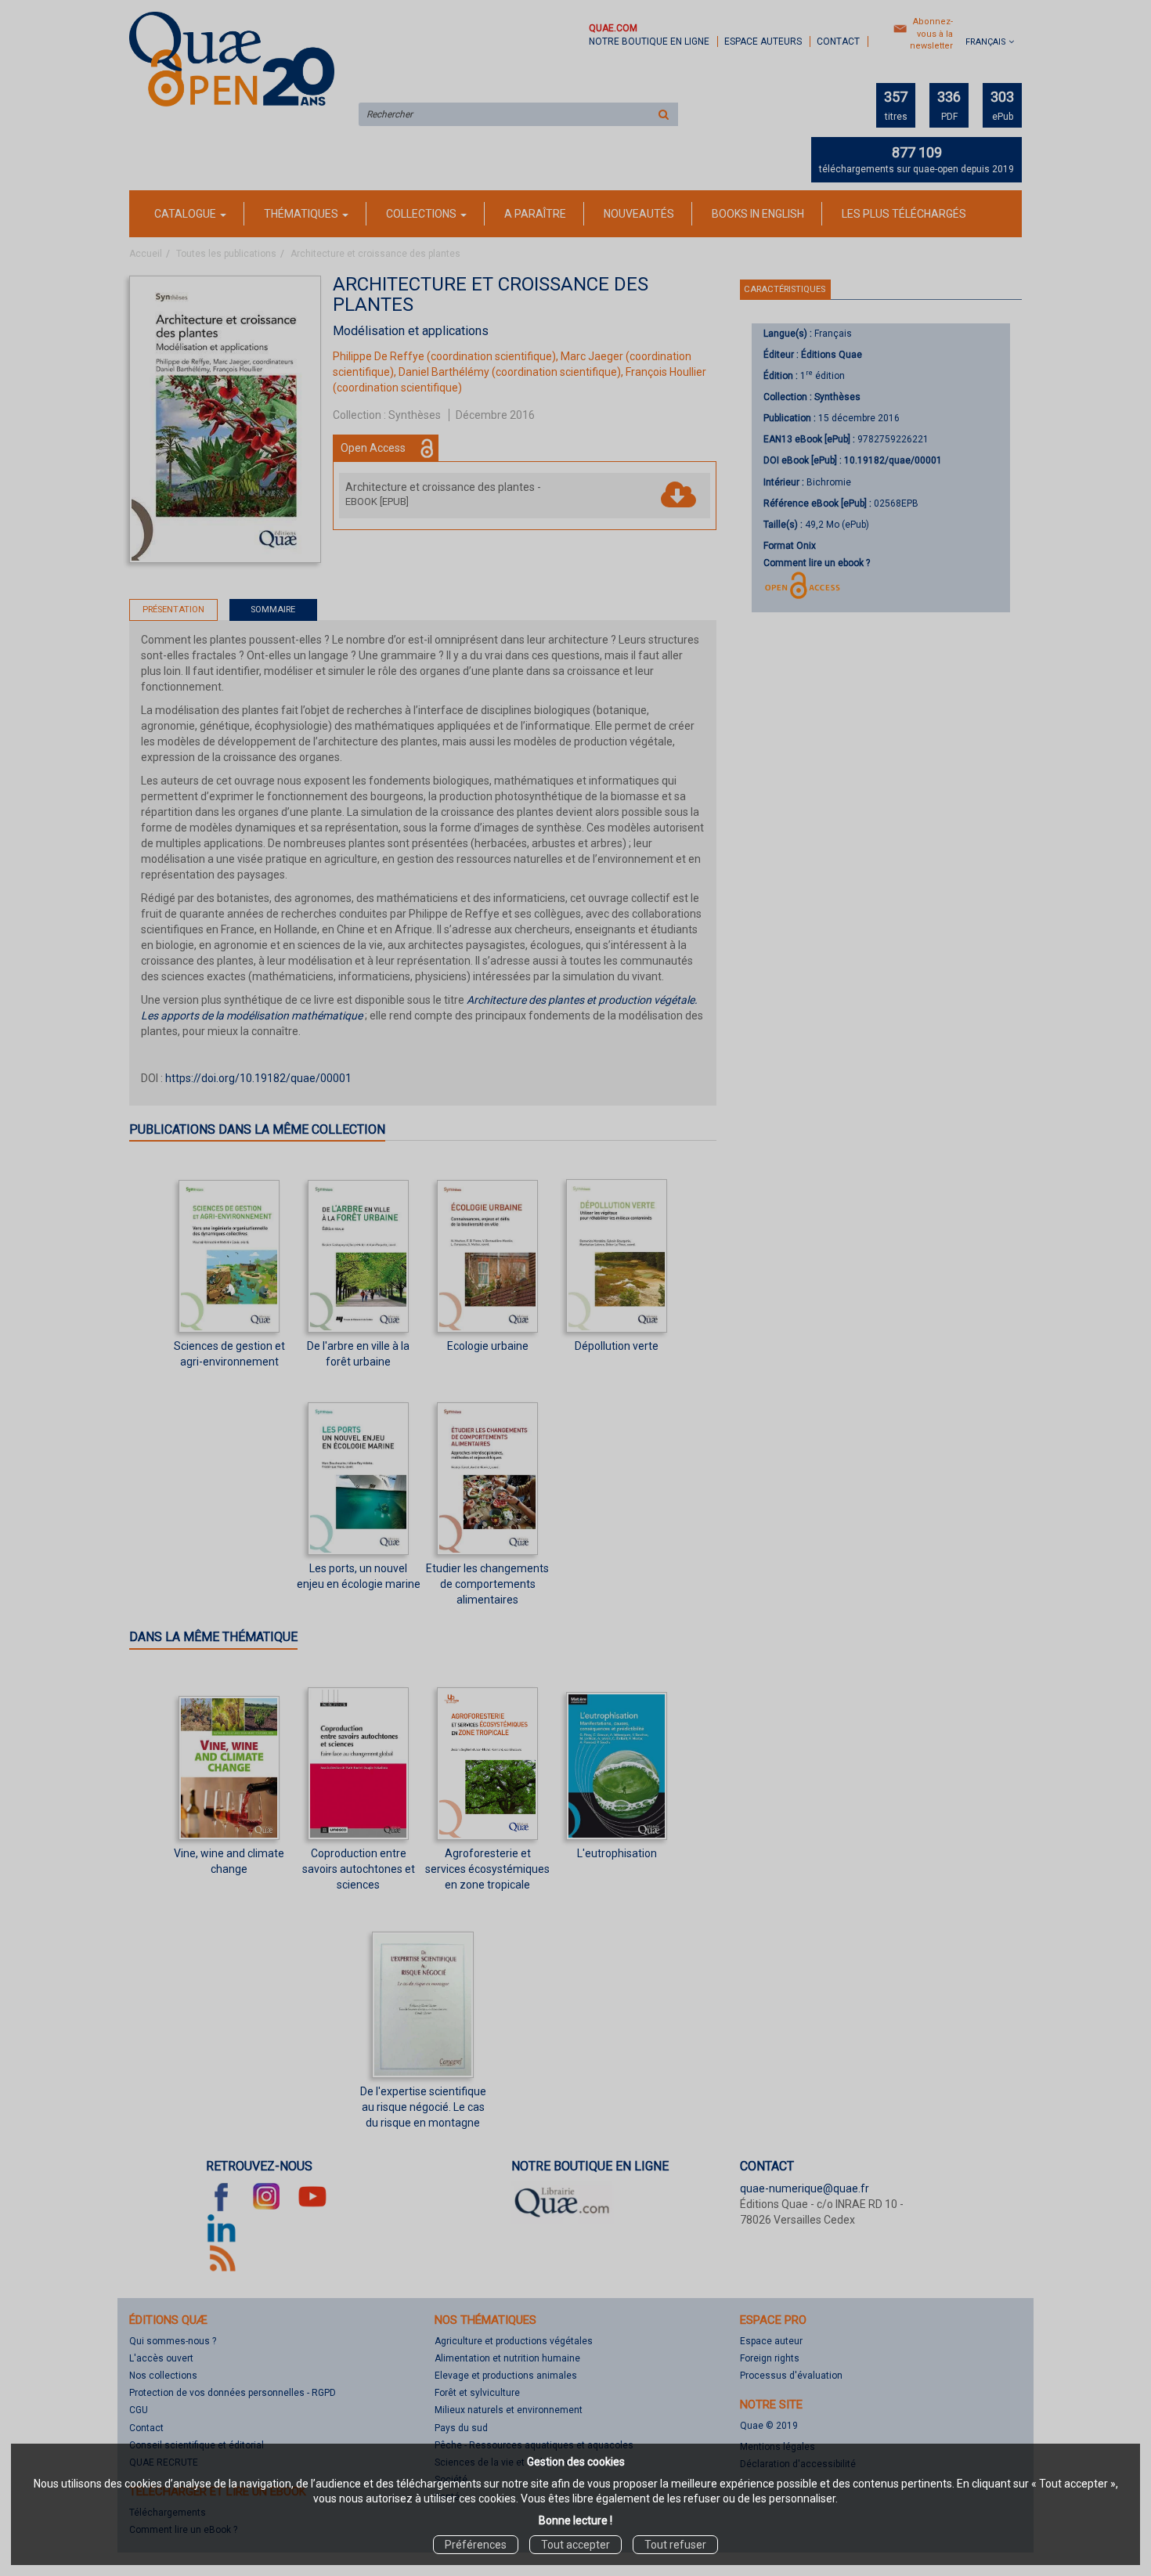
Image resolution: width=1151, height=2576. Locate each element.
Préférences (476, 2545)
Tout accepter (575, 2545)
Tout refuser (675, 2545)
